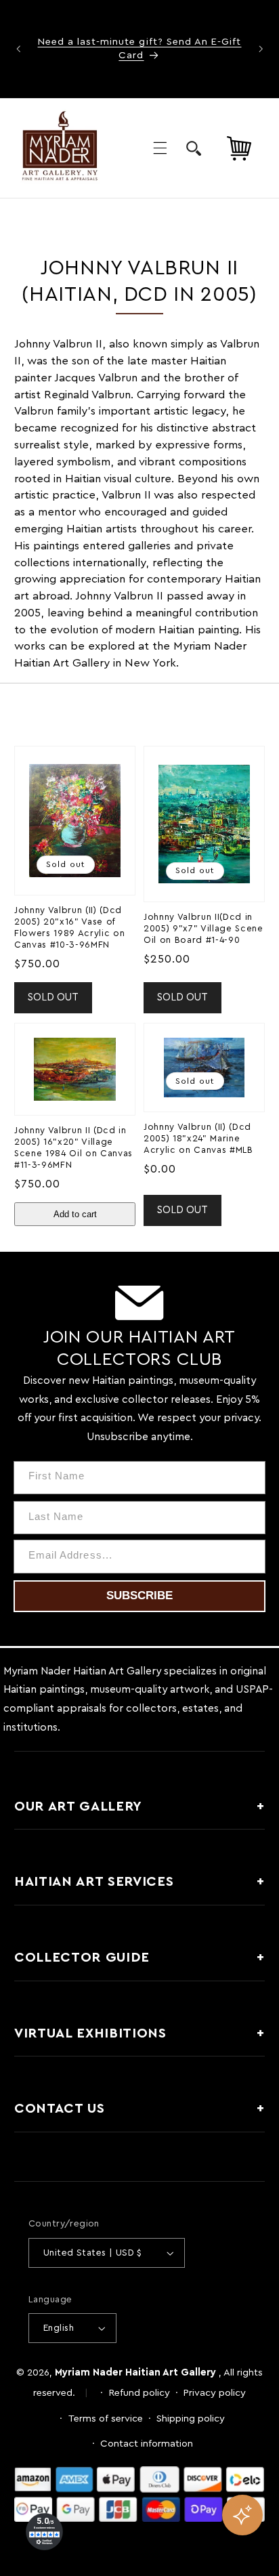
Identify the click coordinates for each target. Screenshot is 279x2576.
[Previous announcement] (18, 49)
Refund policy (139, 2393)
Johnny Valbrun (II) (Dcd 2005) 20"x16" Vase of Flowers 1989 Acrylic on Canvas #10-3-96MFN (69, 928)
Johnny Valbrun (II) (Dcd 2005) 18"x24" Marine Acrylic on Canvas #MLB (198, 1139)
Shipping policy (191, 2419)
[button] (160, 148)
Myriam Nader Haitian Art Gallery (135, 2372)
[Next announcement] (261, 49)
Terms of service (106, 2419)
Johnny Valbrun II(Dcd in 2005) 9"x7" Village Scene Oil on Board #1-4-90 (203, 929)
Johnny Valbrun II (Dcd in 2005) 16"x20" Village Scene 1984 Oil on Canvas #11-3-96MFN (73, 1148)
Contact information (147, 2444)
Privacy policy (215, 2393)
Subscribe (139, 1596)
